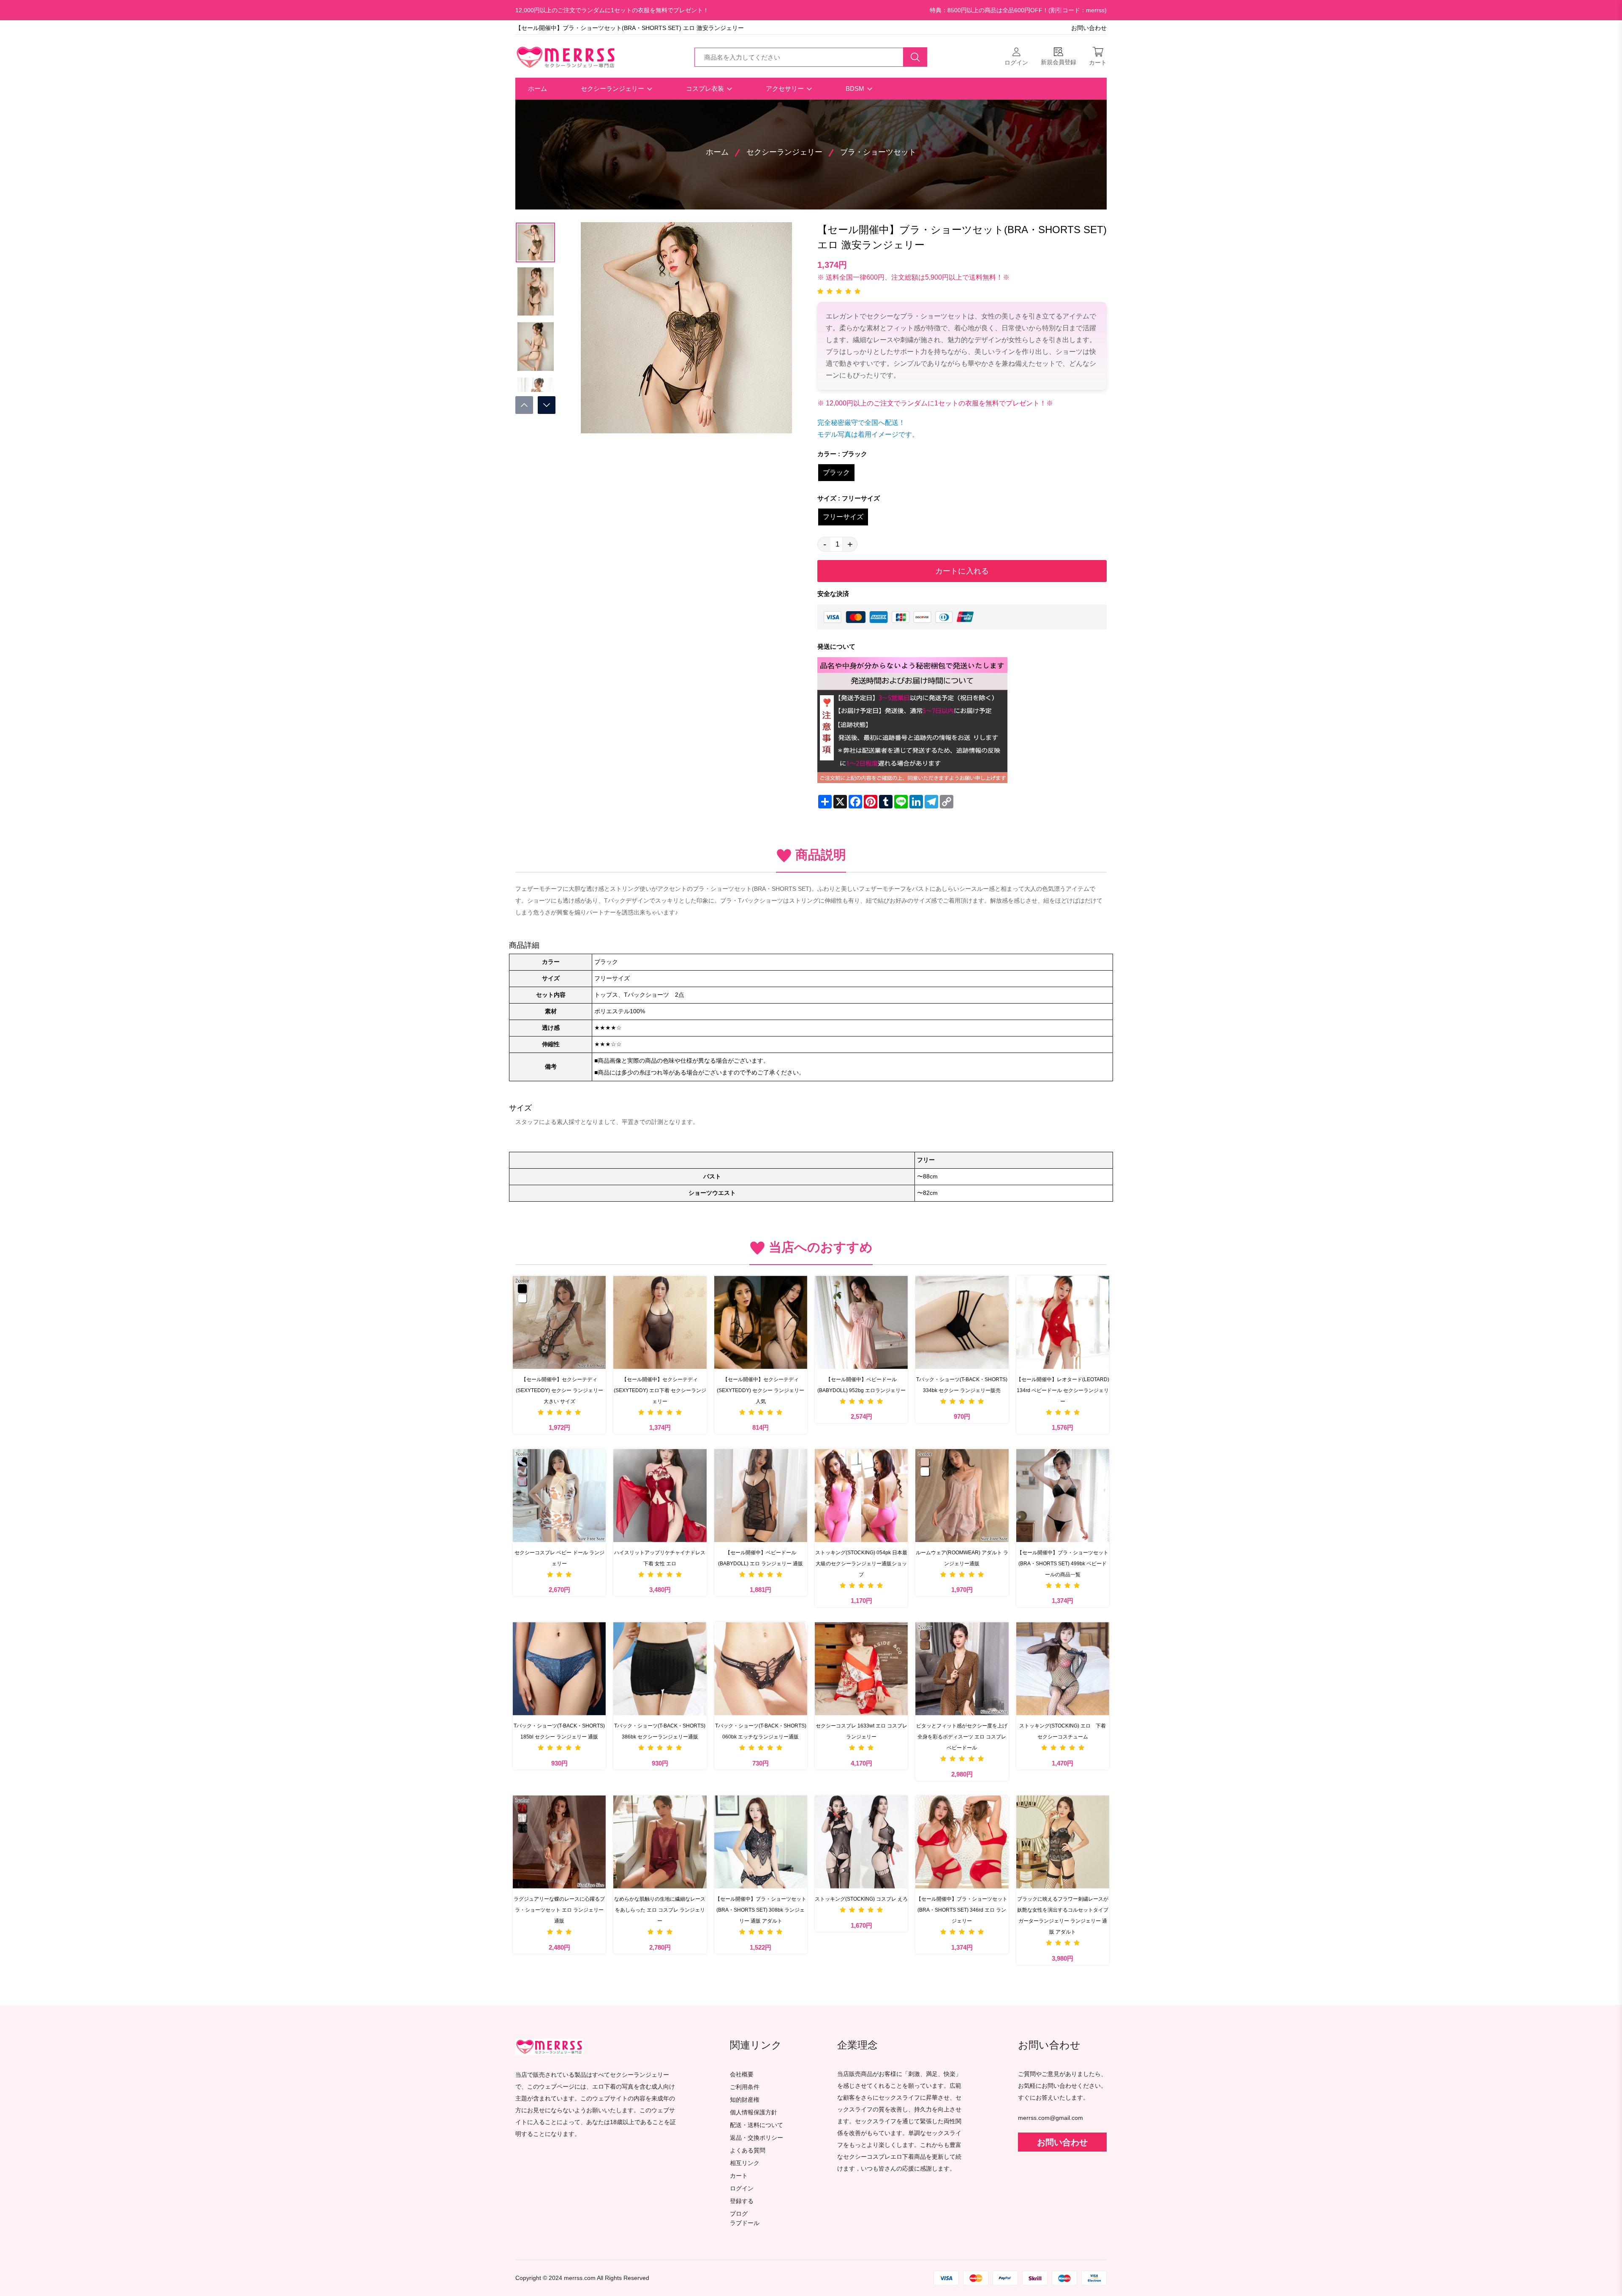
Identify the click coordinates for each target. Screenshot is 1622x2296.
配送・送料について (757, 2125)
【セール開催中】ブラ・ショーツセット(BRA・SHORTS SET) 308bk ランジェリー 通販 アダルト (761, 1910)
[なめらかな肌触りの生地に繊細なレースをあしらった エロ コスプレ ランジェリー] (660, 1842)
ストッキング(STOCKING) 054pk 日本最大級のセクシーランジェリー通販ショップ (861, 1564)
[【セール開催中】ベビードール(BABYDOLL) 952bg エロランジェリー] (861, 1322)
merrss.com (580, 2278)
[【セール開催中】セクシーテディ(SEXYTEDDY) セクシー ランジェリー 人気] (761, 1322)
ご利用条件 (745, 2087)
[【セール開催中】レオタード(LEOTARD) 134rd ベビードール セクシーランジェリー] (1063, 1322)
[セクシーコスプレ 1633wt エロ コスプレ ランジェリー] (861, 1668)
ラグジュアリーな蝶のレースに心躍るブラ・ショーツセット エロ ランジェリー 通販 (559, 1910)
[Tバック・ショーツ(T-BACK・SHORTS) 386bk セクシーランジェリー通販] (660, 1668)
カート (739, 2176)
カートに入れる (962, 571)
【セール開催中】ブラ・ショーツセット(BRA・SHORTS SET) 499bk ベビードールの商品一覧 (1063, 1564)
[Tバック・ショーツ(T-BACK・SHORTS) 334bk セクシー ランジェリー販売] (962, 1322)
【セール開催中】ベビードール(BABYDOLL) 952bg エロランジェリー (861, 1385)
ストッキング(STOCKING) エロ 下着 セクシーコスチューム (1064, 1731)
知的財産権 (745, 2100)
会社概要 (742, 2074)
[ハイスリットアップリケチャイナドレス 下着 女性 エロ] (660, 1495)
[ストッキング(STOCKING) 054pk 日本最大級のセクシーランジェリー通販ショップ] (861, 1495)
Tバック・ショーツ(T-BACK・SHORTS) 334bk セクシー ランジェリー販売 (962, 1385)
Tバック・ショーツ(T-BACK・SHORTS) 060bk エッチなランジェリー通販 (761, 1731)
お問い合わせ (1089, 28)
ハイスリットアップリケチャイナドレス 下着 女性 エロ (660, 1558)
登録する (742, 2201)
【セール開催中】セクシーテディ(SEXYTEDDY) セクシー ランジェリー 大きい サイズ (559, 1390)
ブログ (739, 2214)
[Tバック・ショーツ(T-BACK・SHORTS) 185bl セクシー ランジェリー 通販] (559, 1668)
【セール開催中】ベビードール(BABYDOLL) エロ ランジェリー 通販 (761, 1558)
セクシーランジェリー (613, 88)
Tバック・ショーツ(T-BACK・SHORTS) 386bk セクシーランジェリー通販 (660, 1731)
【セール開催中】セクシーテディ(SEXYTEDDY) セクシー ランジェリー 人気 (761, 1390)
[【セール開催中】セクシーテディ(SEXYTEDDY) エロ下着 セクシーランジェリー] (660, 1322)
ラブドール (745, 2223)
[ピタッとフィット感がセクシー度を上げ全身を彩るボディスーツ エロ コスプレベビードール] (962, 1668)
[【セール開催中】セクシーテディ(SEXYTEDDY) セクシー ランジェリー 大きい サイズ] (559, 1322)
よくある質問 (748, 2150)
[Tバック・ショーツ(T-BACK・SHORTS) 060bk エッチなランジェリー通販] (761, 1668)
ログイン (742, 2189)
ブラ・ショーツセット (878, 152)
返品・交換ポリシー (757, 2138)
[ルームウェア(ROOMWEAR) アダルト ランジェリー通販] (962, 1495)
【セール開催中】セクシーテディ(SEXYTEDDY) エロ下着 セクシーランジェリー (660, 1390)
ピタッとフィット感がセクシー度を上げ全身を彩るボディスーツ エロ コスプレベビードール (962, 1737)
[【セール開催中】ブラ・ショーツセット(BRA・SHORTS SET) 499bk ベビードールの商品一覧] (1063, 1495)
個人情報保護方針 (754, 2112)
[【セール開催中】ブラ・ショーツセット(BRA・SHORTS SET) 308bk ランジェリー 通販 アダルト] (761, 1842)
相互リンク (745, 2163)
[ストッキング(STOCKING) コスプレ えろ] (861, 1842)
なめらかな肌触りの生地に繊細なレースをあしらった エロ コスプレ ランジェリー (660, 1910)
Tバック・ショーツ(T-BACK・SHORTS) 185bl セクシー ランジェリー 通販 (559, 1731)
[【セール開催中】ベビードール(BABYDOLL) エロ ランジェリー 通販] (761, 1495)
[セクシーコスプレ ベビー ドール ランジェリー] (559, 1495)
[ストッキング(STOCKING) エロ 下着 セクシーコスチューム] (1063, 1668)
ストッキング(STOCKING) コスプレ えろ (861, 1899)
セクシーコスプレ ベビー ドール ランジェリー (559, 1558)
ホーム (537, 88)
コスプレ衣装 (706, 88)
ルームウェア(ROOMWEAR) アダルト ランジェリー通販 (962, 1558)
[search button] (915, 57)
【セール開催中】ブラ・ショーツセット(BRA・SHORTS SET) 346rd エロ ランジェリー (962, 1910)
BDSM (856, 88)
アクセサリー (786, 88)
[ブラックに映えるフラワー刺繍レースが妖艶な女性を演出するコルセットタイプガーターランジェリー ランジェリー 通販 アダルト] (1063, 1842)
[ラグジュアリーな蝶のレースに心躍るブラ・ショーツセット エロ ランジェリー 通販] (559, 1842)
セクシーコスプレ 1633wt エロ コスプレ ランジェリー (861, 1731)
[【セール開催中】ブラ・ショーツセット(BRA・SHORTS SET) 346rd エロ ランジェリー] (962, 1842)
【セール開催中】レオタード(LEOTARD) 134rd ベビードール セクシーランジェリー (1063, 1390)
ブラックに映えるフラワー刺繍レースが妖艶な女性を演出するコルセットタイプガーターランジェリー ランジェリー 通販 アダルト (1063, 1915)
